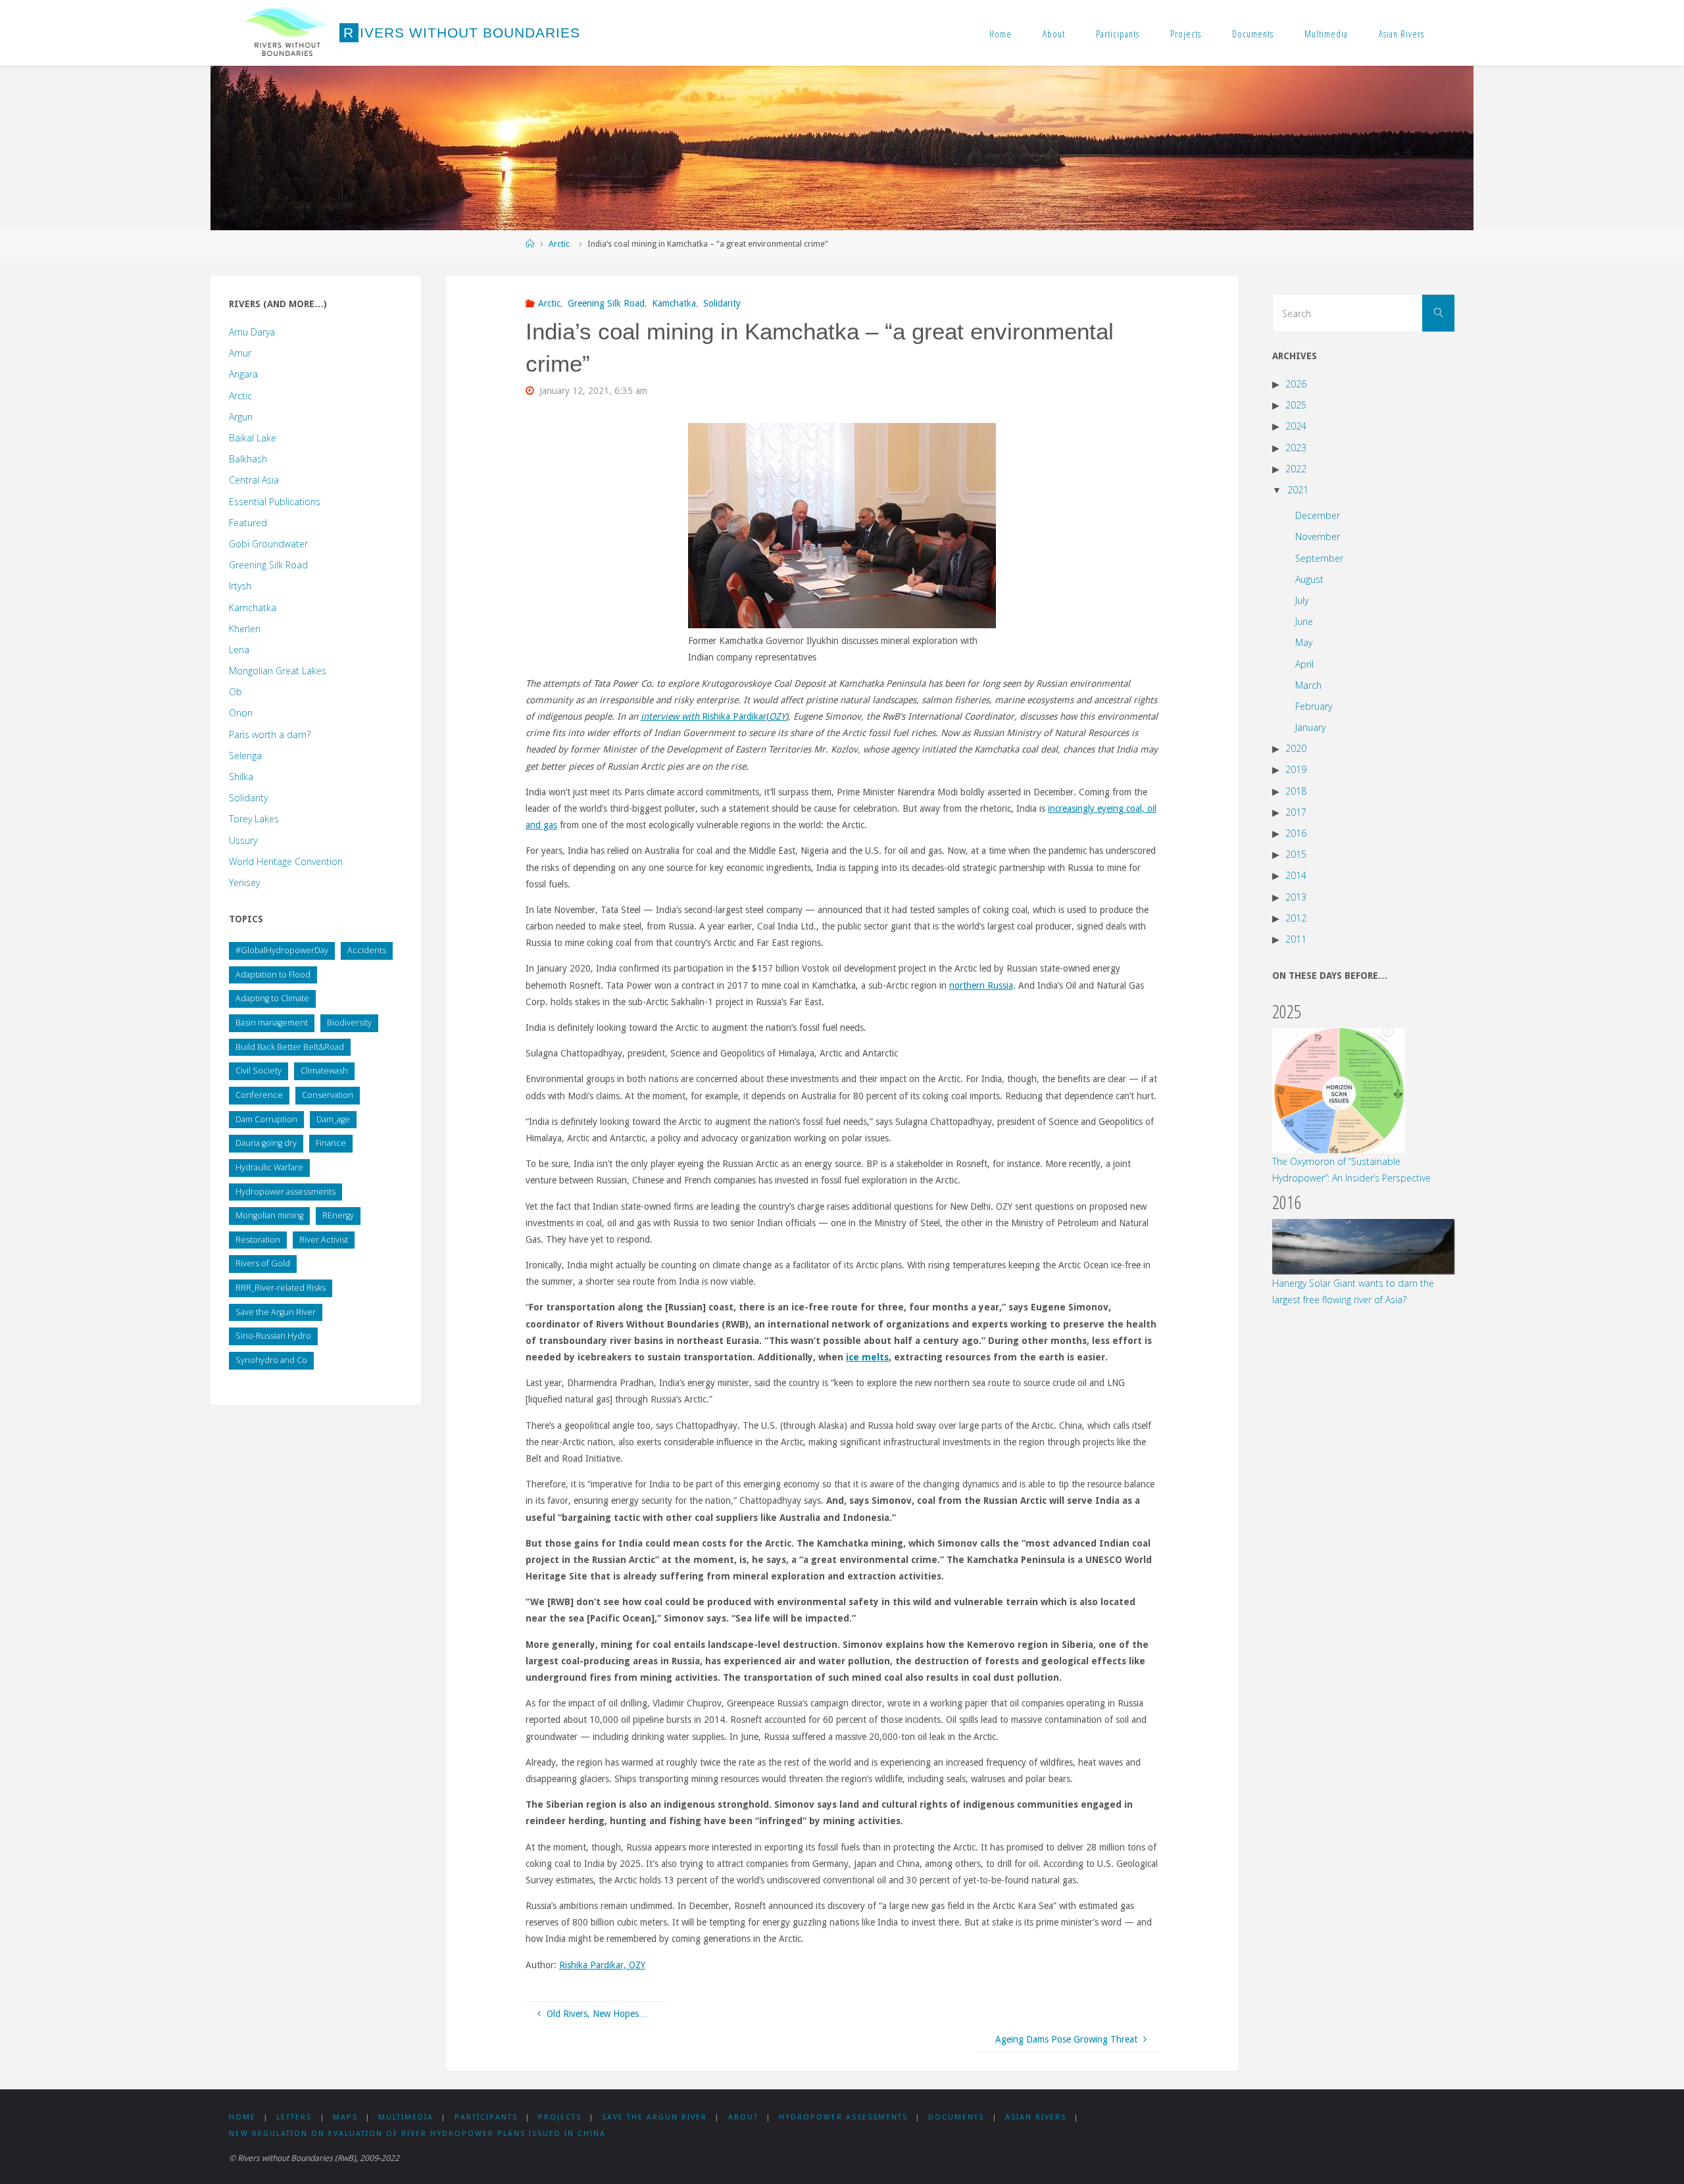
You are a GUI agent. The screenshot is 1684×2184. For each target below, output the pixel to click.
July (1302, 600)
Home (1001, 34)
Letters (294, 2117)
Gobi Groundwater (268, 544)
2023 (1296, 448)
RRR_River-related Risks (281, 1288)
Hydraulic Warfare (269, 1167)
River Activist (324, 1240)
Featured (248, 523)
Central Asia (254, 480)
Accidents (367, 950)
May (1304, 642)
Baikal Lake (253, 438)
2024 (1296, 426)
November (1318, 536)
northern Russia (981, 985)
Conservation (328, 1095)
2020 (1296, 748)
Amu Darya (252, 332)
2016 (1296, 833)
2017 (1296, 812)
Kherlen (245, 629)
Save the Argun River (276, 1312)
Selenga (245, 756)
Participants (1118, 34)
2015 (1296, 854)
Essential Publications (275, 502)
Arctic (559, 244)
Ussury (243, 840)
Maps (345, 2117)
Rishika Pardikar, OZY (602, 1965)
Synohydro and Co (271, 1360)
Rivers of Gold (263, 1263)
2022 (1296, 469)
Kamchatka (674, 303)
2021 (1298, 490)
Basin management (272, 1023)
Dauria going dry (266, 1143)
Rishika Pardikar (734, 716)
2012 (1296, 918)
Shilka (241, 777)
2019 (1296, 769)
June (1304, 621)
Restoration (258, 1240)
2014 (1296, 875)
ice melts (867, 1357)
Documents (1253, 34)
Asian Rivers (1401, 34)
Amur (240, 353)
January (1310, 727)
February (1314, 706)
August (1309, 579)
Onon (241, 713)
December (1318, 515)
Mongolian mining (269, 1215)
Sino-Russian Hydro (273, 1336)
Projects (1186, 34)
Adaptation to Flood (273, 975)
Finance (331, 1143)
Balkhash (248, 459)
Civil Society (259, 1071)
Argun (241, 417)
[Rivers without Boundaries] (287, 33)
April (1304, 664)
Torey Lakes (254, 819)
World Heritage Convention (286, 861)
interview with (671, 716)
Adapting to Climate (272, 998)
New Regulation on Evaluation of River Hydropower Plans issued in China (417, 2134)
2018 (1296, 791)
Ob (235, 692)
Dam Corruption (266, 1119)
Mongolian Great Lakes (278, 671)
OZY (777, 716)
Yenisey (244, 882)
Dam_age (333, 1119)
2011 (1296, 939)
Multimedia (1326, 34)
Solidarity (722, 303)
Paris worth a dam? (270, 734)
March (1308, 685)
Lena (239, 650)
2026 (1296, 384)
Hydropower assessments (285, 1192)
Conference (259, 1095)
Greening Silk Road (606, 303)
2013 (1296, 897)
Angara (243, 374)
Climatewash (324, 1071)
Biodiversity (349, 1023)
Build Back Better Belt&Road (290, 1047)
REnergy (338, 1215)
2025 (1296, 405)
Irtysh (240, 586)
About (1054, 34)
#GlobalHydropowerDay (282, 950)
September (1319, 558)
